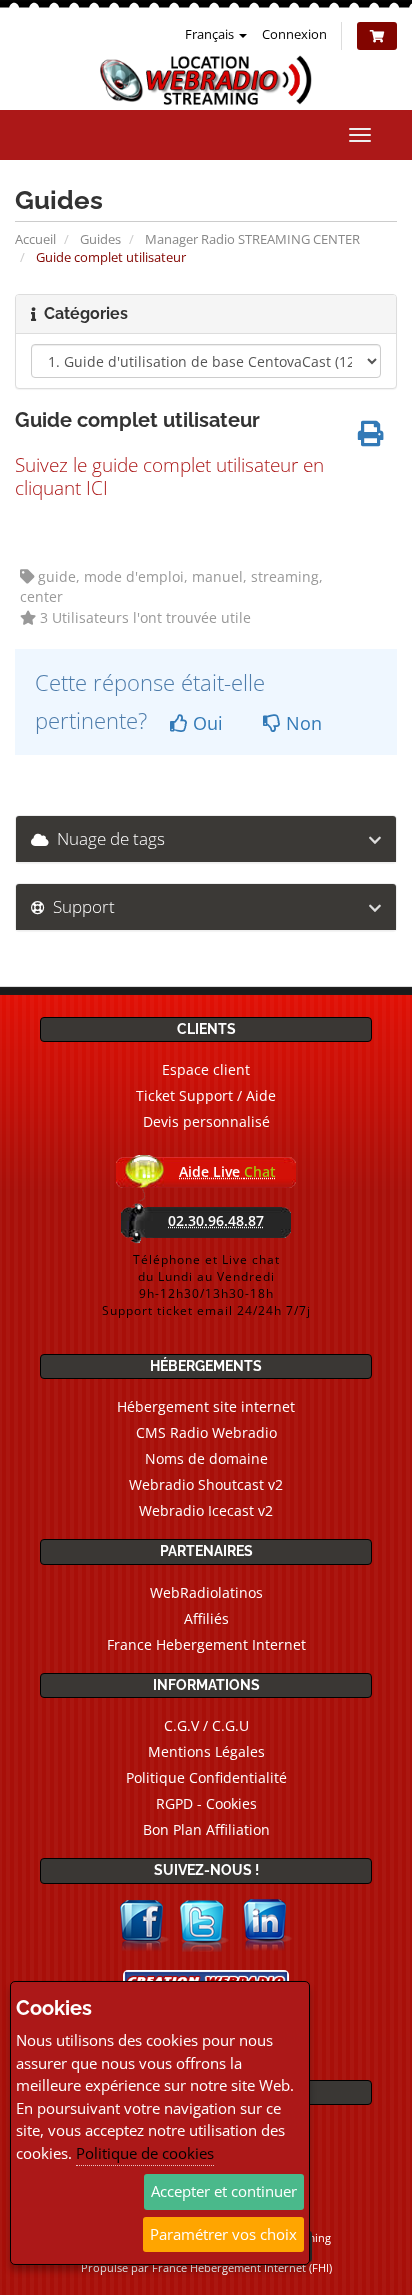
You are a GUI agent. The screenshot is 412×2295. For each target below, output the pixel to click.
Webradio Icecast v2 (206, 1510)
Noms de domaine (206, 1458)
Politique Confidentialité (206, 1777)
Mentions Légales (206, 1751)
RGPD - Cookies (206, 1803)
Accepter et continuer (224, 2191)
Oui (205, 723)
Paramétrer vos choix (223, 2234)
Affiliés (206, 1618)
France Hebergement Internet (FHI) (242, 2267)
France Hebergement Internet (206, 1644)
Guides (100, 239)
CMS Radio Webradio (206, 1432)
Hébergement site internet (206, 1406)
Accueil (35, 239)
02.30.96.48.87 (216, 1220)
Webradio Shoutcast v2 (206, 1484)
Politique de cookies (145, 2153)
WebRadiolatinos (206, 1592)
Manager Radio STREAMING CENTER (252, 239)
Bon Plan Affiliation (206, 1829)
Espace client (206, 1069)
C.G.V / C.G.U (206, 1725)
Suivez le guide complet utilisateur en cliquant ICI (169, 476)
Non (301, 723)
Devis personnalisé (206, 1121)
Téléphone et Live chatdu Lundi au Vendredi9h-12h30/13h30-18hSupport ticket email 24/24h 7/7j (206, 1285)
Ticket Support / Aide (206, 1095)
